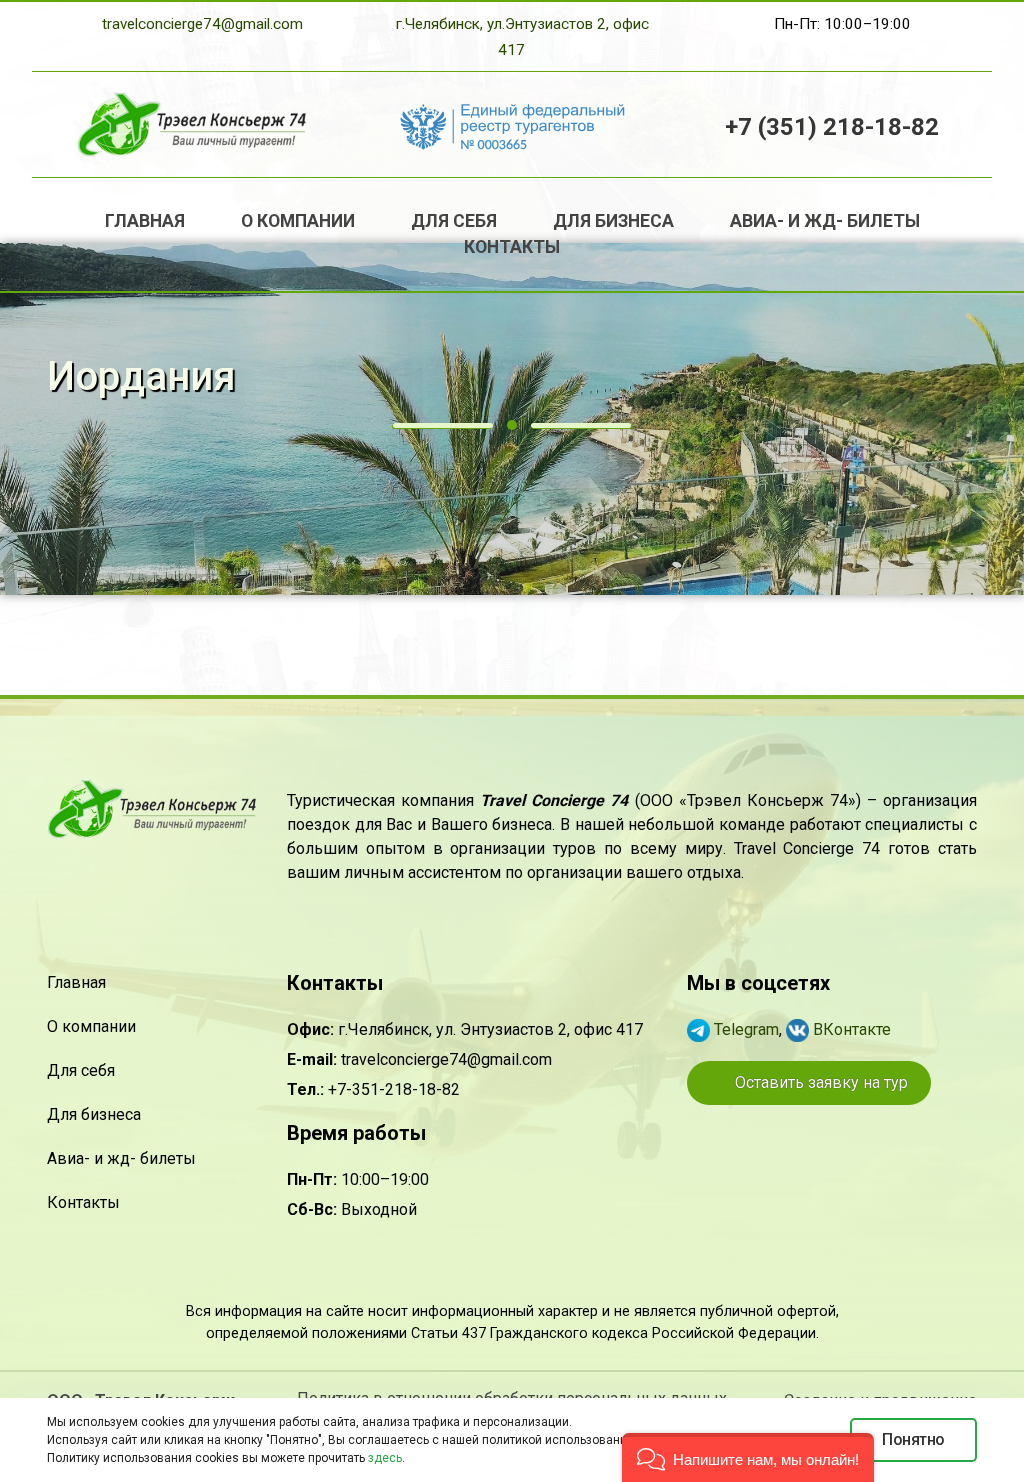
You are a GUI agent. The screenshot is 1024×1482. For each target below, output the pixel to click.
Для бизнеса (613, 221)
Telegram (744, 1029)
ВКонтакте (850, 1029)
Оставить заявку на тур (819, 1082)
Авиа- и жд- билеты (825, 221)
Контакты (512, 247)
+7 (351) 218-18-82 (832, 127)
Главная (145, 221)
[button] (748, 1457)
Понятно (913, 1439)
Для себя (454, 221)
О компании (298, 221)
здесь (385, 1458)
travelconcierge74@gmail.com (202, 24)
